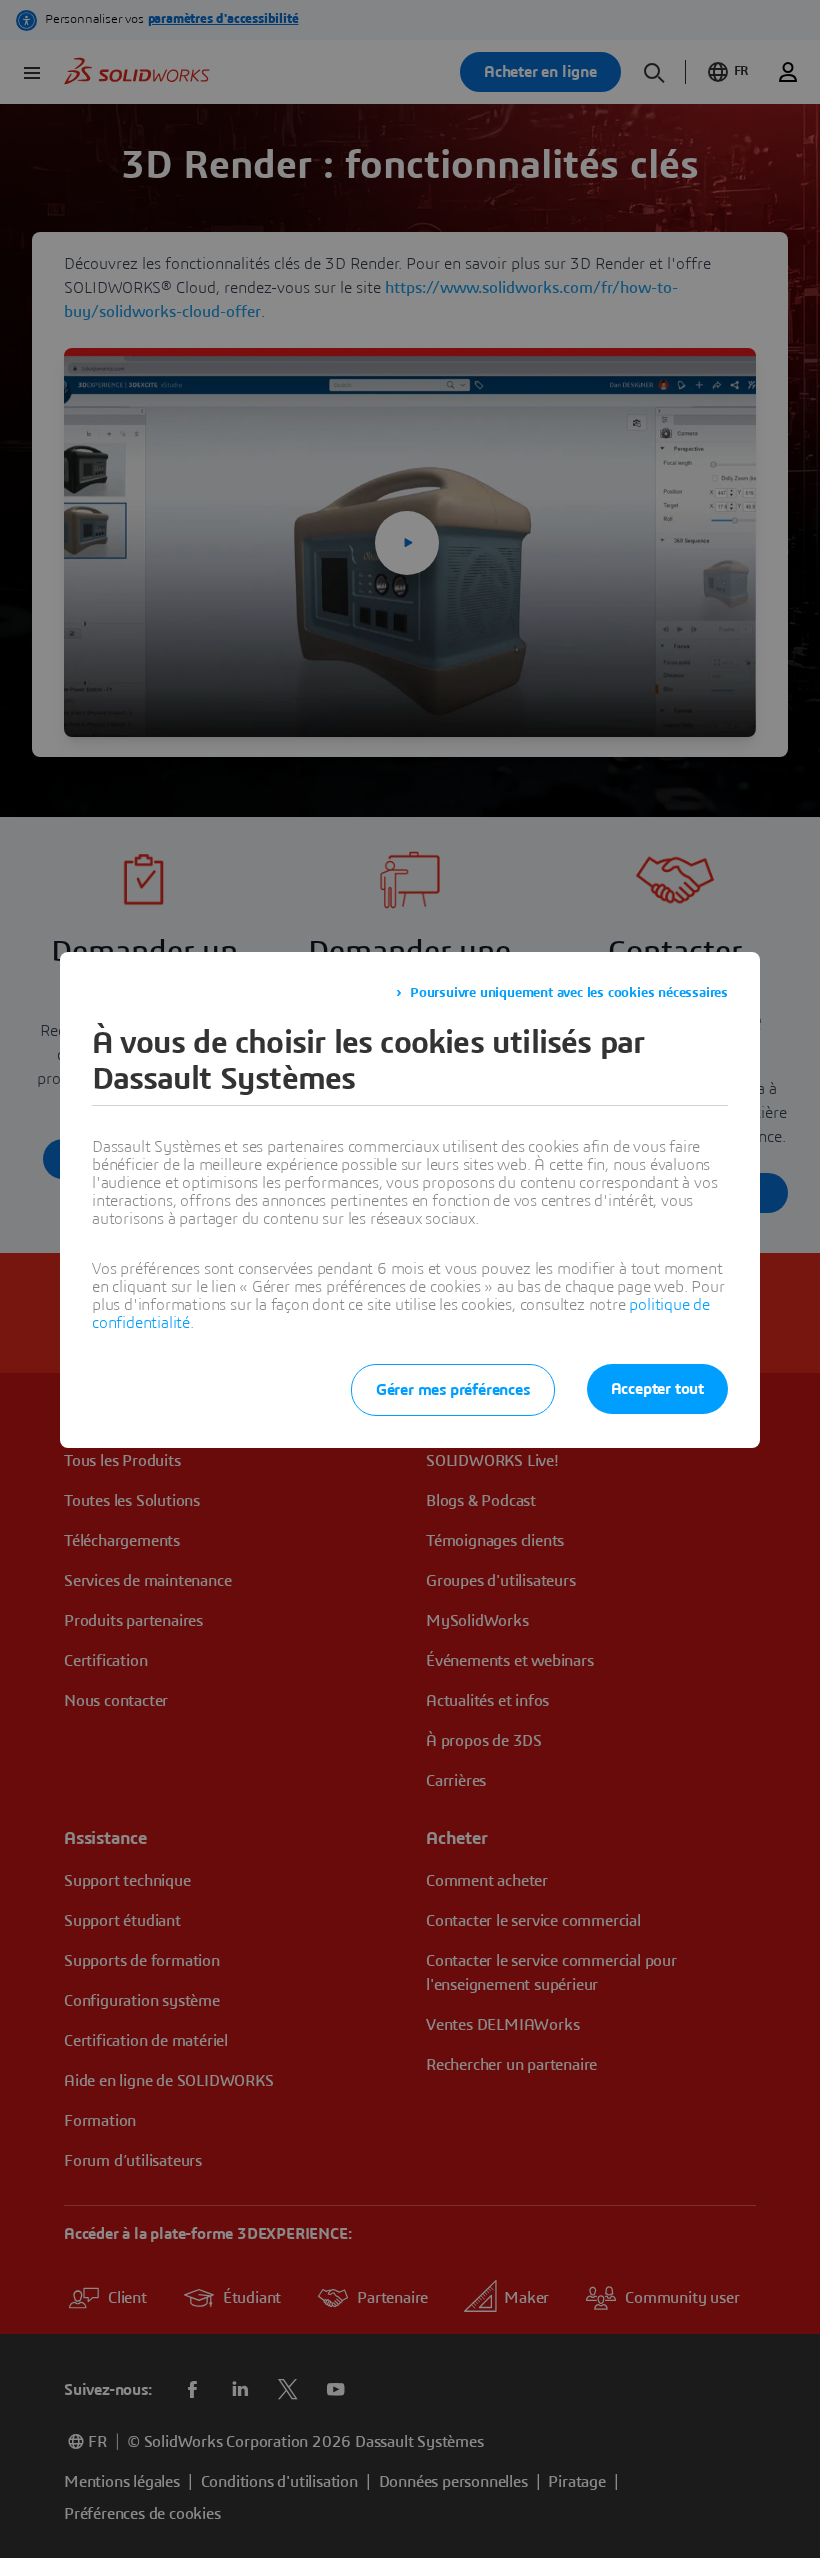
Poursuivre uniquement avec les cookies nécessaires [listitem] (569, 993)
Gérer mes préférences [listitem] (453, 1390)
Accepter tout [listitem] (657, 1389)
